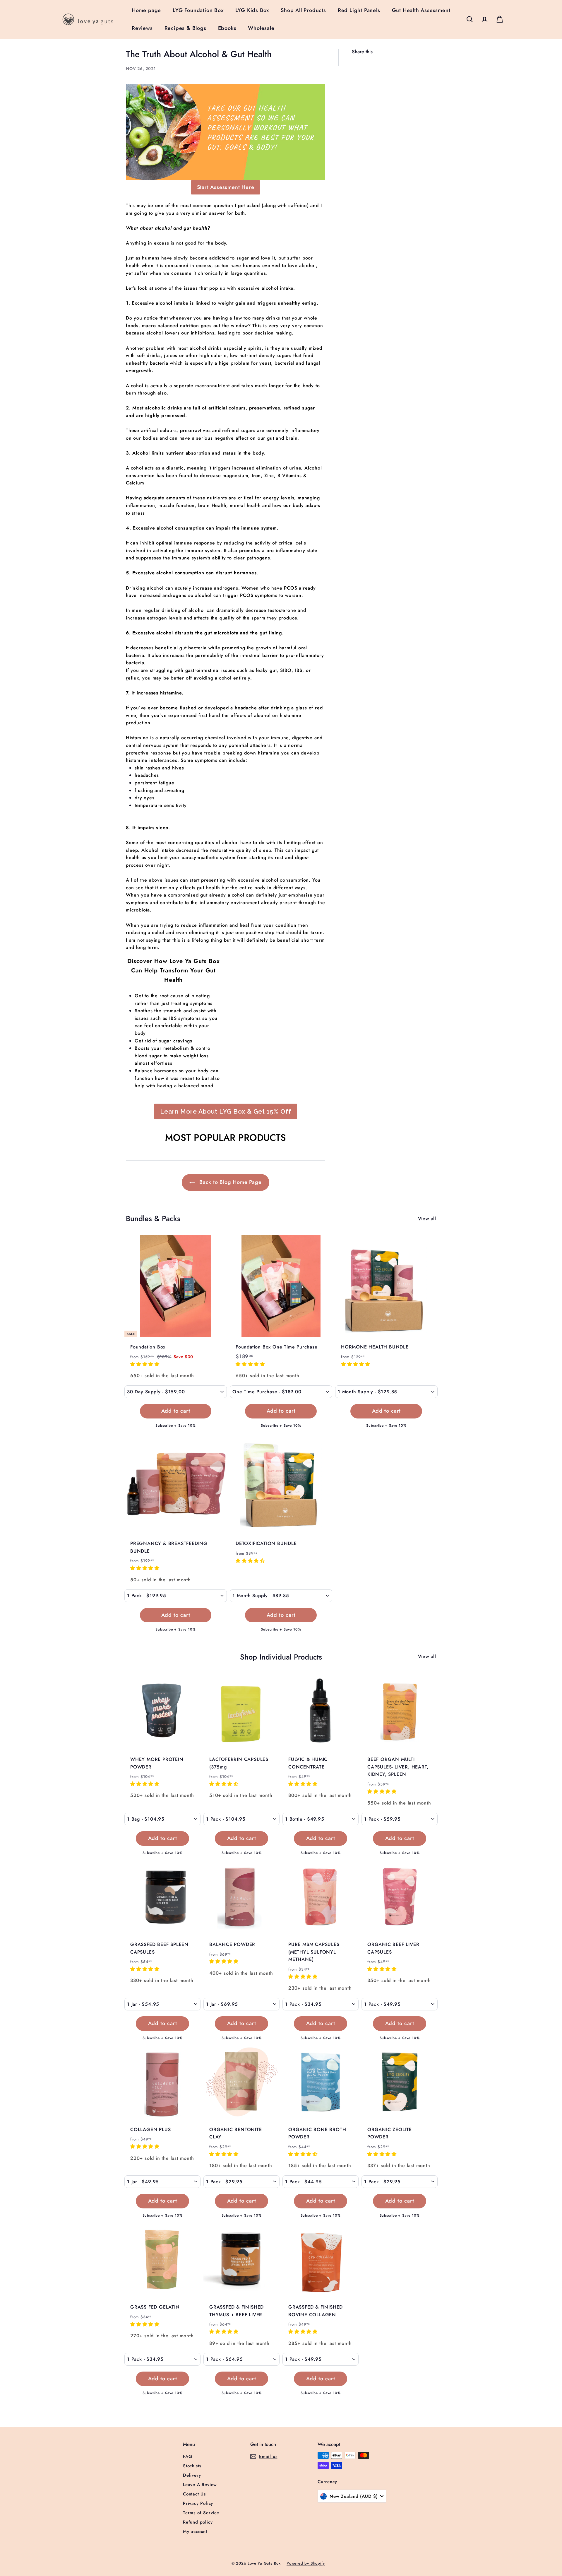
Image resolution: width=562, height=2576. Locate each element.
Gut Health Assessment (421, 10)
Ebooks (227, 28)
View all (427, 1219)
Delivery (192, 2475)
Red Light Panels (359, 10)
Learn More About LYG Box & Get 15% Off (226, 1111)
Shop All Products (303, 10)
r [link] (127, 678)
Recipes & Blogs (185, 28)
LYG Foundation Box (198, 10)
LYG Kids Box (252, 10)
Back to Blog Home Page (229, 1182)
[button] (146, 1364)
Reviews (142, 28)
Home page (146, 10)
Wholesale (261, 28)
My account (195, 2531)
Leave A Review (200, 2485)
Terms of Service (201, 2513)
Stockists (192, 2466)
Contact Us (194, 2494)
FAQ (187, 2456)
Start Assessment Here (226, 187)
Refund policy (198, 2522)
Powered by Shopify (306, 2563)
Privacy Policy (198, 2503)
